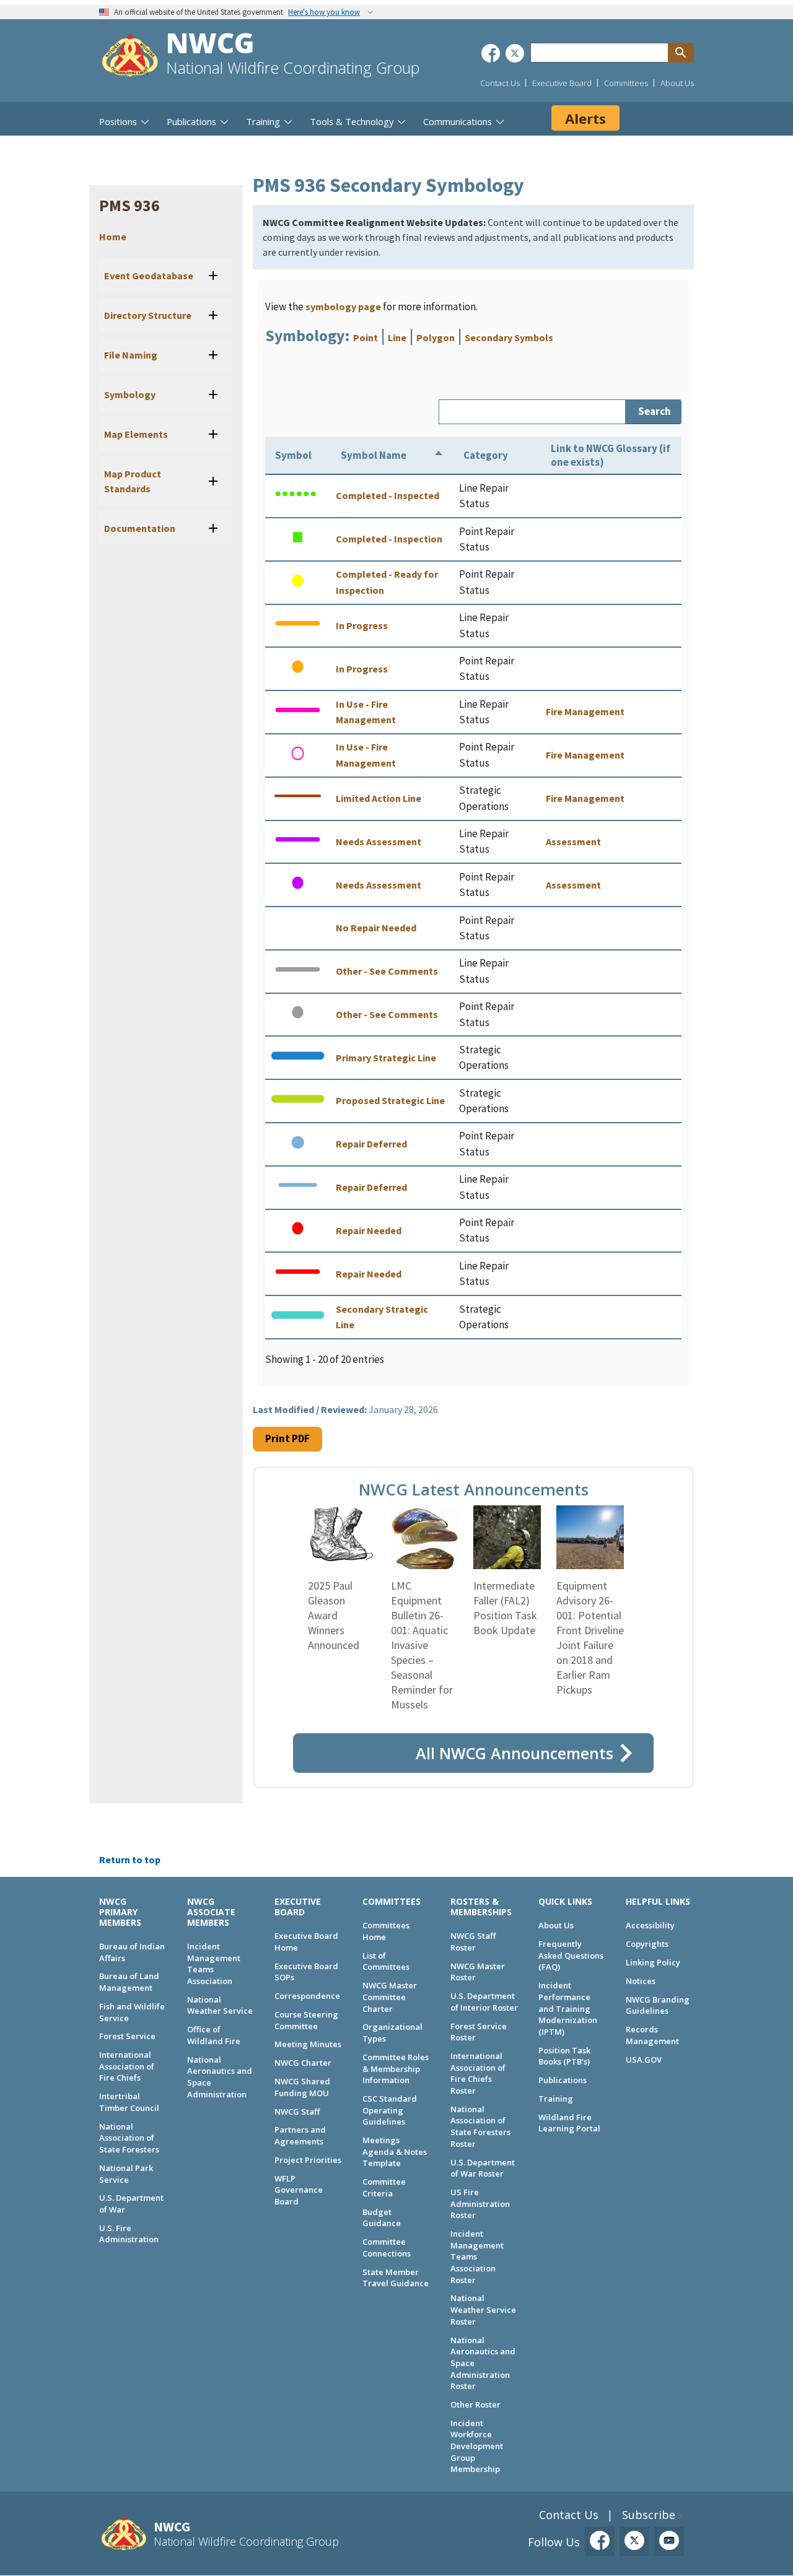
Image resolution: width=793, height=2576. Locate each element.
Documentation (140, 528)
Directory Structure (148, 315)
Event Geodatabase (149, 276)
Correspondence (307, 1996)
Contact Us (500, 83)
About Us (677, 83)
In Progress (362, 625)
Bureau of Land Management (129, 1982)
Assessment (573, 842)
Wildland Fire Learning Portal (569, 2123)
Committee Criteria (384, 2187)
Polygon (436, 337)
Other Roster (475, 2404)
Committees (626, 83)
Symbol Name (374, 455)
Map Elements (136, 434)
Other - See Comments (387, 971)
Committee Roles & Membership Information (396, 2069)
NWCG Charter (303, 2063)
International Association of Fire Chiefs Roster (478, 2073)
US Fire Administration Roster (480, 2204)
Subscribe (649, 2515)
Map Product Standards (133, 481)
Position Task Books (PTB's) (564, 2056)
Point (366, 337)
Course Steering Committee (306, 2020)
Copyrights (647, 1944)
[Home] (130, 57)
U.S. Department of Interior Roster (484, 2002)
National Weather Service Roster (483, 2309)
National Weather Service (220, 2005)
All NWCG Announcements (515, 1753)
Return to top (130, 1860)
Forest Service (127, 2036)
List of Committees (386, 1961)
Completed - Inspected (388, 495)
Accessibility (650, 1925)
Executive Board (562, 83)
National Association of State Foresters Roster (480, 2126)
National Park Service (126, 2174)
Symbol (293, 455)
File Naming (131, 355)
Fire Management (585, 711)
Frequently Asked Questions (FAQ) (571, 1955)
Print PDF (287, 1438)
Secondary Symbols (509, 337)
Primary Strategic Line (386, 1058)
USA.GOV (644, 2060)
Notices (641, 1981)
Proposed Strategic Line (390, 1100)
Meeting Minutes (308, 2044)
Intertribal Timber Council (129, 2102)
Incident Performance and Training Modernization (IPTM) (568, 2008)
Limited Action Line (379, 798)
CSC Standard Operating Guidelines (390, 2110)
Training (556, 2099)
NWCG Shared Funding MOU (302, 2087)
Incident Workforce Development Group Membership (477, 2446)
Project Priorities (308, 2160)
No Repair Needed (376, 928)
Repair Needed (369, 1230)
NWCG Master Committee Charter (390, 1997)
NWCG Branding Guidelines (658, 2005)
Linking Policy (653, 1962)
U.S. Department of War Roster (483, 2168)
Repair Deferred (371, 1144)
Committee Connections (387, 2247)
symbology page (343, 307)
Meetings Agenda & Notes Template (395, 2152)
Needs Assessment (379, 842)
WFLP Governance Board (299, 2190)
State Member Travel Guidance (396, 2278)
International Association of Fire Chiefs (127, 2066)
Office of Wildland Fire (214, 2035)
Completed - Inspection (389, 539)
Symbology (130, 394)
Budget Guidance (382, 2218)
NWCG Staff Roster (473, 1942)
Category (486, 455)
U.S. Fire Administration (129, 2234)
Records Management (652, 2035)
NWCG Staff (297, 2112)
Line (397, 337)
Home (113, 237)
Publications (563, 2080)
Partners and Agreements (300, 2135)
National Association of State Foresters (129, 2138)
